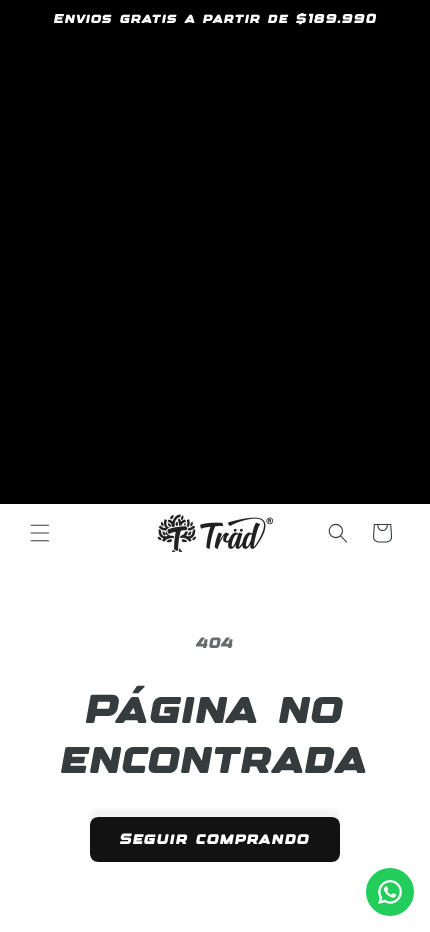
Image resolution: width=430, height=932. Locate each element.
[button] (40, 533)
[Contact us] (390, 892)
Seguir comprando (215, 840)
